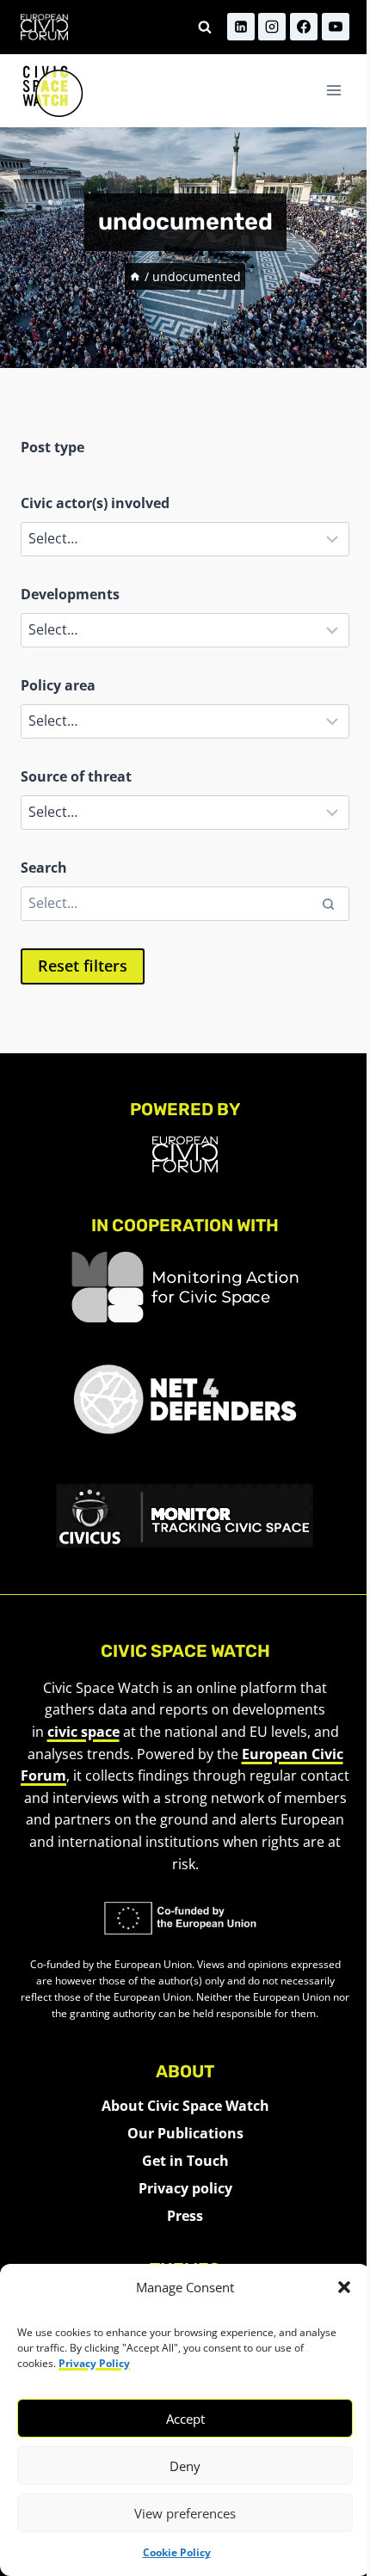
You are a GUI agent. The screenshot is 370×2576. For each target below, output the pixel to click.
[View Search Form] (205, 27)
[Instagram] (272, 27)
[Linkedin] (241, 27)
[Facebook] (304, 27)
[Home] (135, 276)
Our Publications (185, 2133)
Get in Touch (185, 2161)
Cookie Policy (177, 2552)
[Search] (328, 904)
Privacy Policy (94, 2363)
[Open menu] (333, 91)
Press (185, 2216)
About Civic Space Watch (185, 2106)
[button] (344, 2287)
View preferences (185, 2513)
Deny (185, 2466)
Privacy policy (185, 2188)
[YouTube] (336, 27)
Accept (185, 2419)
